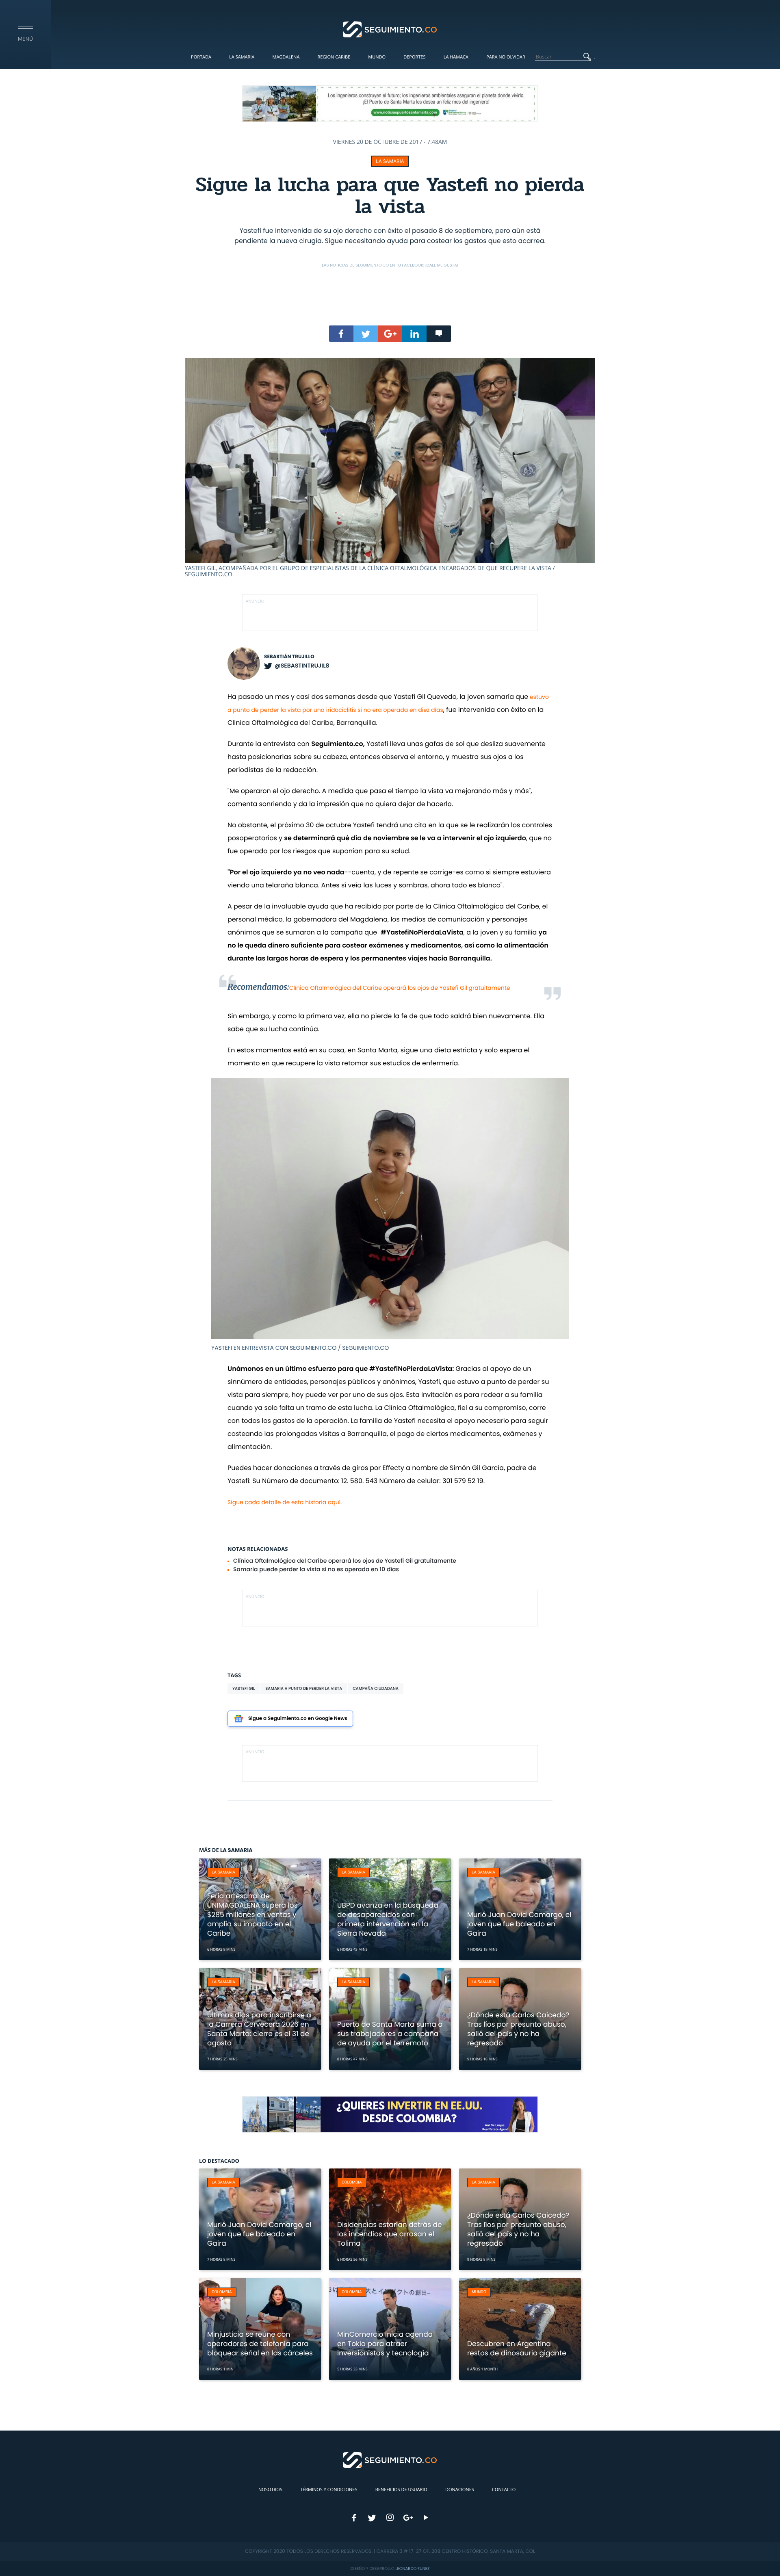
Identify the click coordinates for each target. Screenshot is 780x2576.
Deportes (414, 57)
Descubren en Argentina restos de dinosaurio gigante (517, 2348)
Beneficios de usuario (401, 2490)
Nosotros (270, 2490)
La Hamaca (456, 57)
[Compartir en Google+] (390, 334)
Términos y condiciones (329, 2490)
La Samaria (242, 57)
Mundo (377, 57)
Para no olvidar (506, 57)
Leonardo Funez (412, 2568)
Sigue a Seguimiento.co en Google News (298, 1718)
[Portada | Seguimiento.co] (390, 29)
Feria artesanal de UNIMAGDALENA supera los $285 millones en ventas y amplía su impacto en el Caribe (252, 1915)
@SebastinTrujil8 (302, 666)
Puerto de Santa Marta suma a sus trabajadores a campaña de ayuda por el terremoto (390, 2034)
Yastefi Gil (244, 1688)
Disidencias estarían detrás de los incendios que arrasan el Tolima (390, 2234)
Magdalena (286, 57)
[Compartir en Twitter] (366, 334)
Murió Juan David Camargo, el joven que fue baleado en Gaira (519, 1924)
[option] (390, 468)
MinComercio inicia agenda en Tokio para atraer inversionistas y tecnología (385, 2344)
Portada (201, 57)
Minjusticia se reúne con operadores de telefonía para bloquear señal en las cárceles (260, 2344)
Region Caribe (334, 57)
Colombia (352, 2182)
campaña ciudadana (376, 1688)
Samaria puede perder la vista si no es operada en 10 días (316, 1569)
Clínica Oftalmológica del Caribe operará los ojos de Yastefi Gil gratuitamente (400, 988)
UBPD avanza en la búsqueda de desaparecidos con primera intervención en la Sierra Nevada (388, 1919)
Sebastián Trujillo (289, 657)
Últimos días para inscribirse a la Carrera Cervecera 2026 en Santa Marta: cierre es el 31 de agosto (259, 2029)
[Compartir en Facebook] (341, 334)
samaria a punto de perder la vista (304, 1688)
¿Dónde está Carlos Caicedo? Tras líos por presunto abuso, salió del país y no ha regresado (518, 2029)
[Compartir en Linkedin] (414, 334)
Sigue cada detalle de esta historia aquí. (285, 1502)
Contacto (504, 2490)
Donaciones (460, 2490)
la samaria (390, 161)
